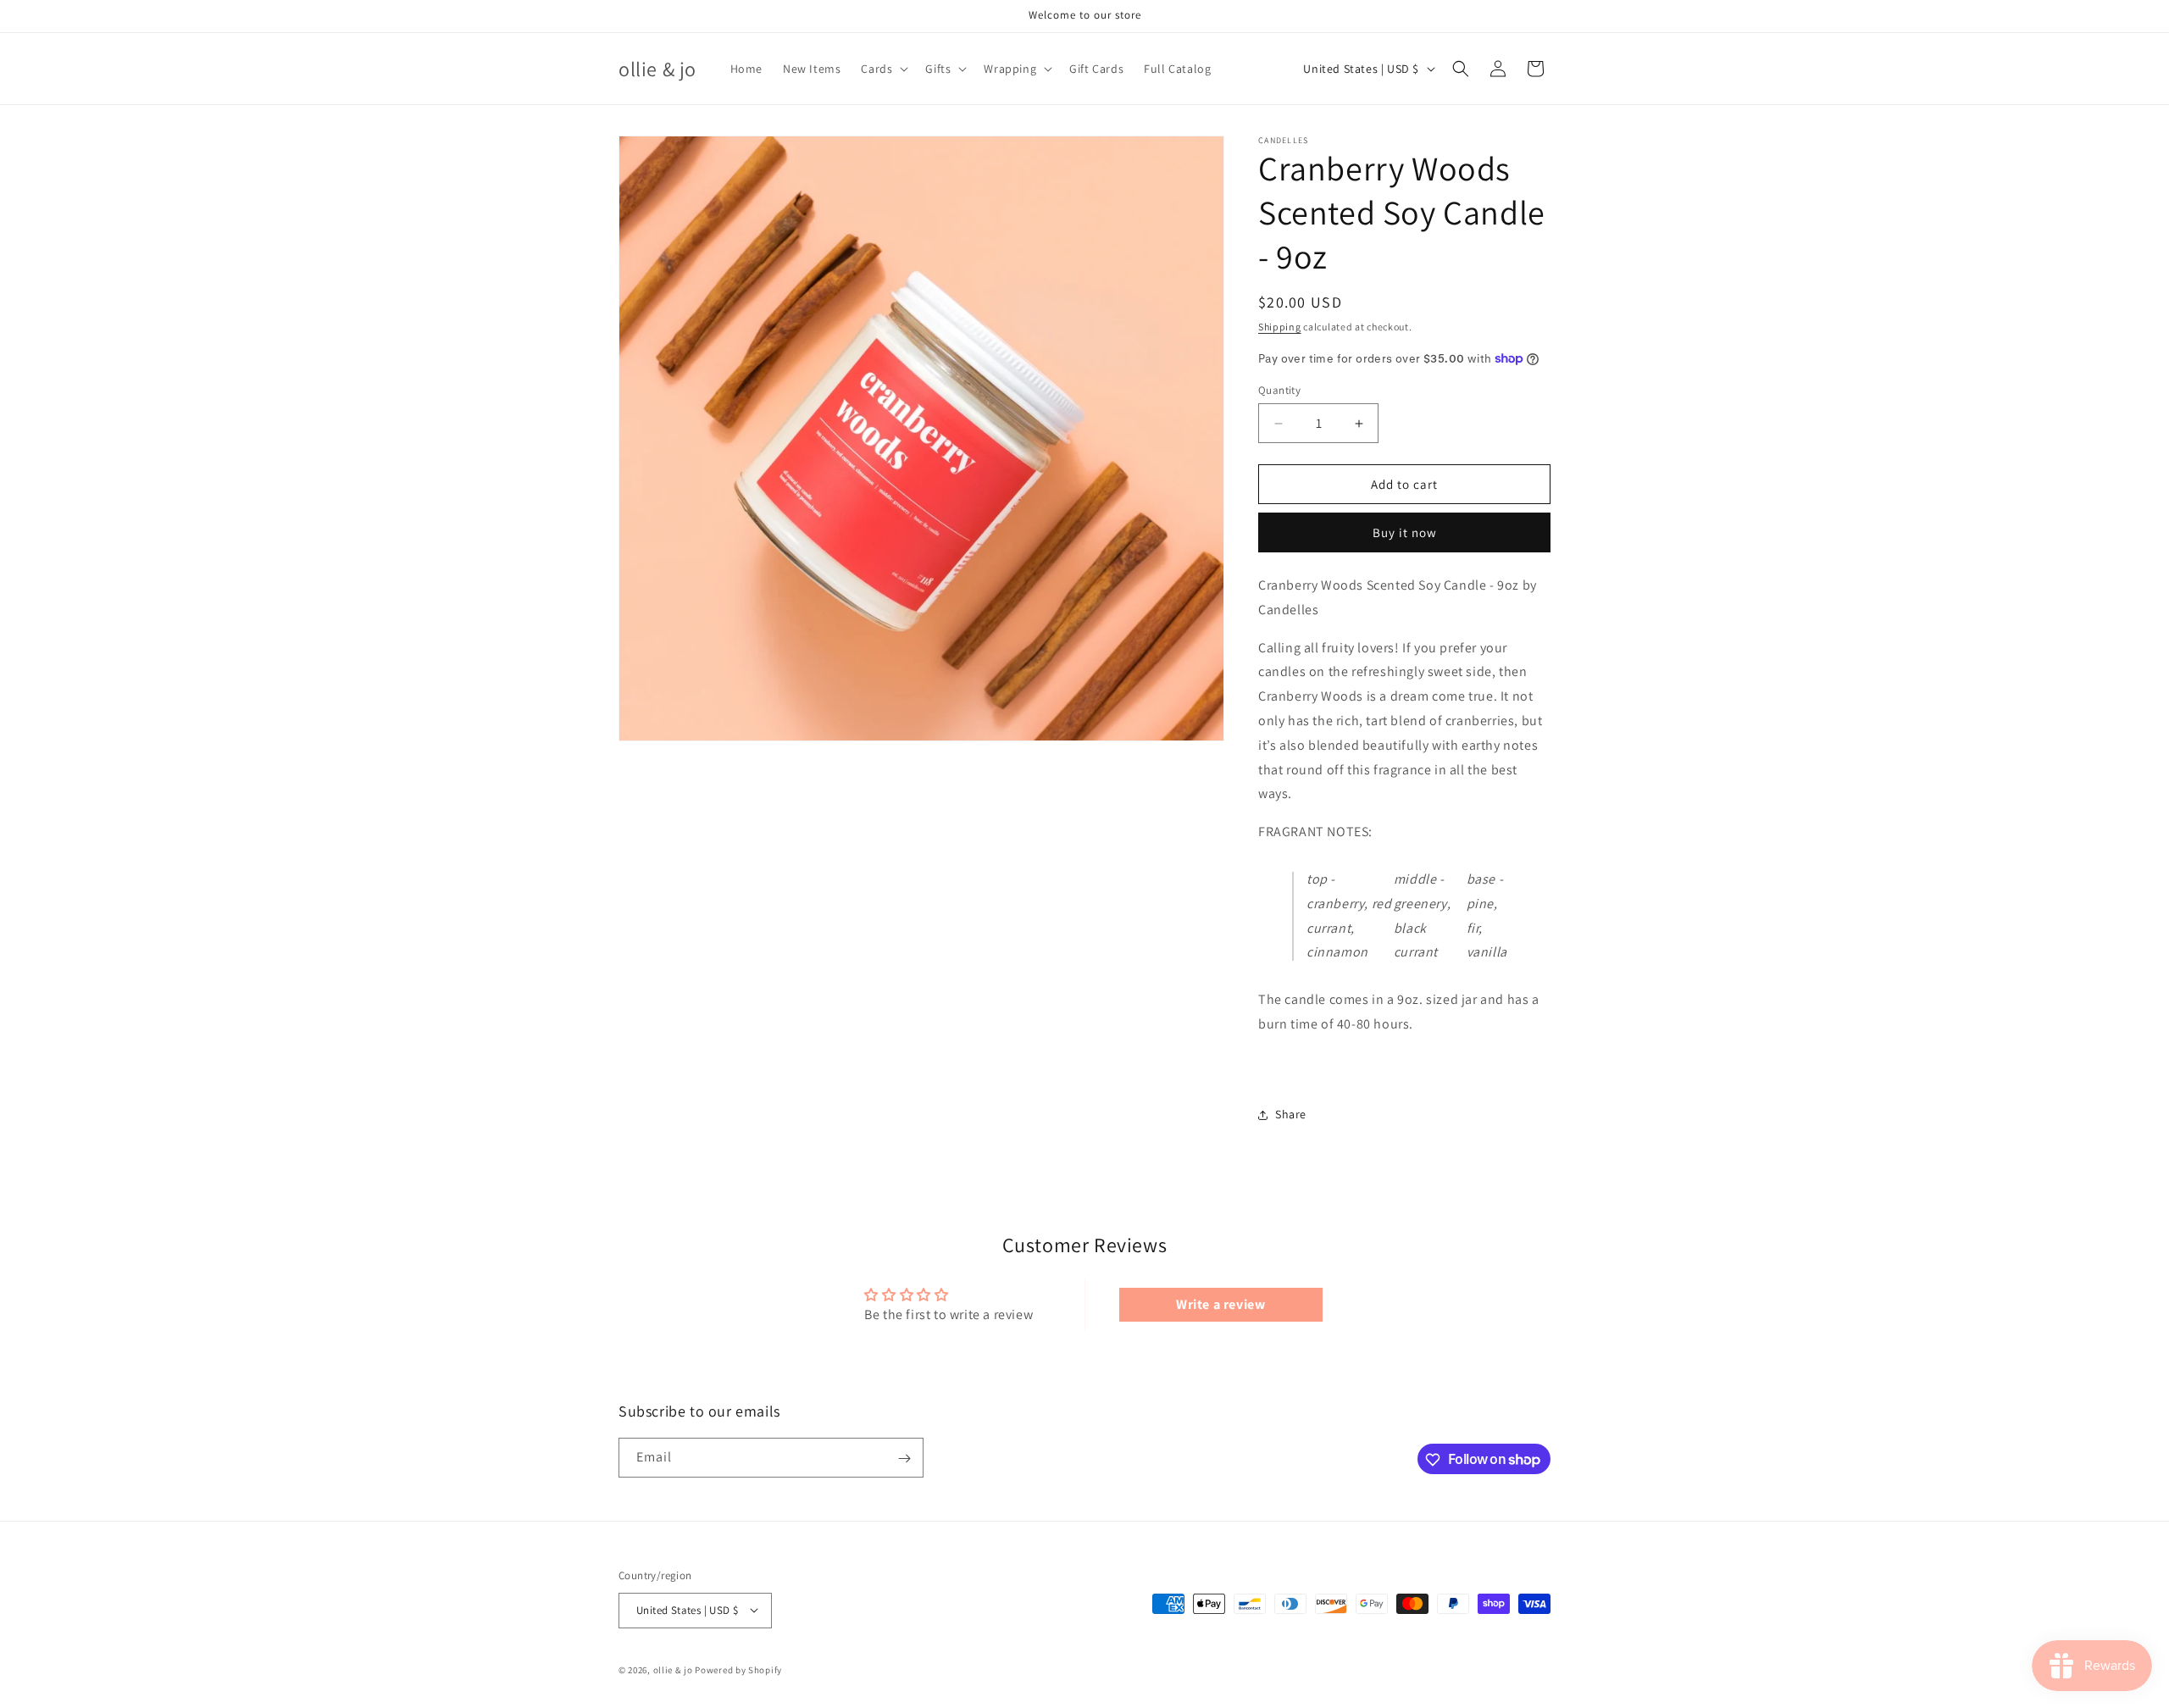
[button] (883, 69)
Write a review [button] (1220, 1304)
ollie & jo (673, 1669)
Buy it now (1405, 532)
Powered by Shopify (738, 1669)
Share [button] (1291, 1114)
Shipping (1280, 327)
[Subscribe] (904, 1458)
